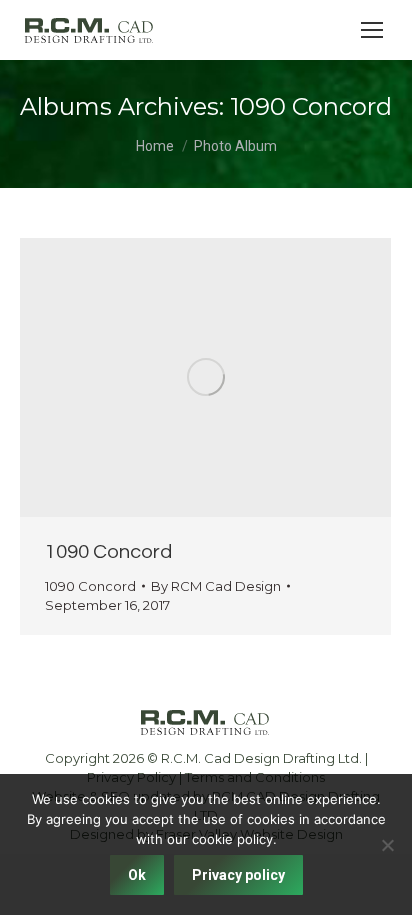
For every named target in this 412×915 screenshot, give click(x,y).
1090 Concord (108, 552)
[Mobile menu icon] (372, 30)
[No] (387, 845)
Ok (137, 875)
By (216, 586)
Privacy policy (238, 875)
